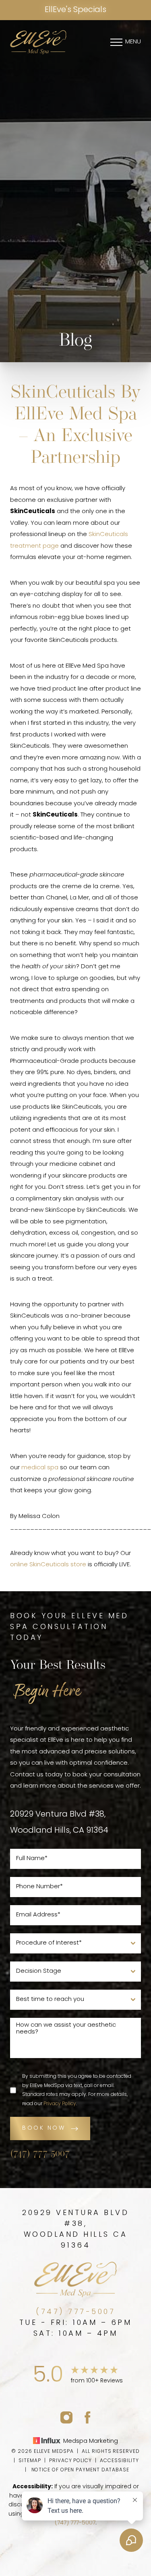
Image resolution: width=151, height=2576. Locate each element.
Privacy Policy (60, 2104)
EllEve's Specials (75, 10)
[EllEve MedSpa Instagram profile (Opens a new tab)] (66, 2417)
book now (44, 2128)
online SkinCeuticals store (48, 1565)
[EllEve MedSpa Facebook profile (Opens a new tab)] (88, 2417)
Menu (133, 42)
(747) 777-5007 (40, 2154)
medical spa (40, 1468)
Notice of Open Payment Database (81, 2470)
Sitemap (30, 2461)
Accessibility (119, 2461)
